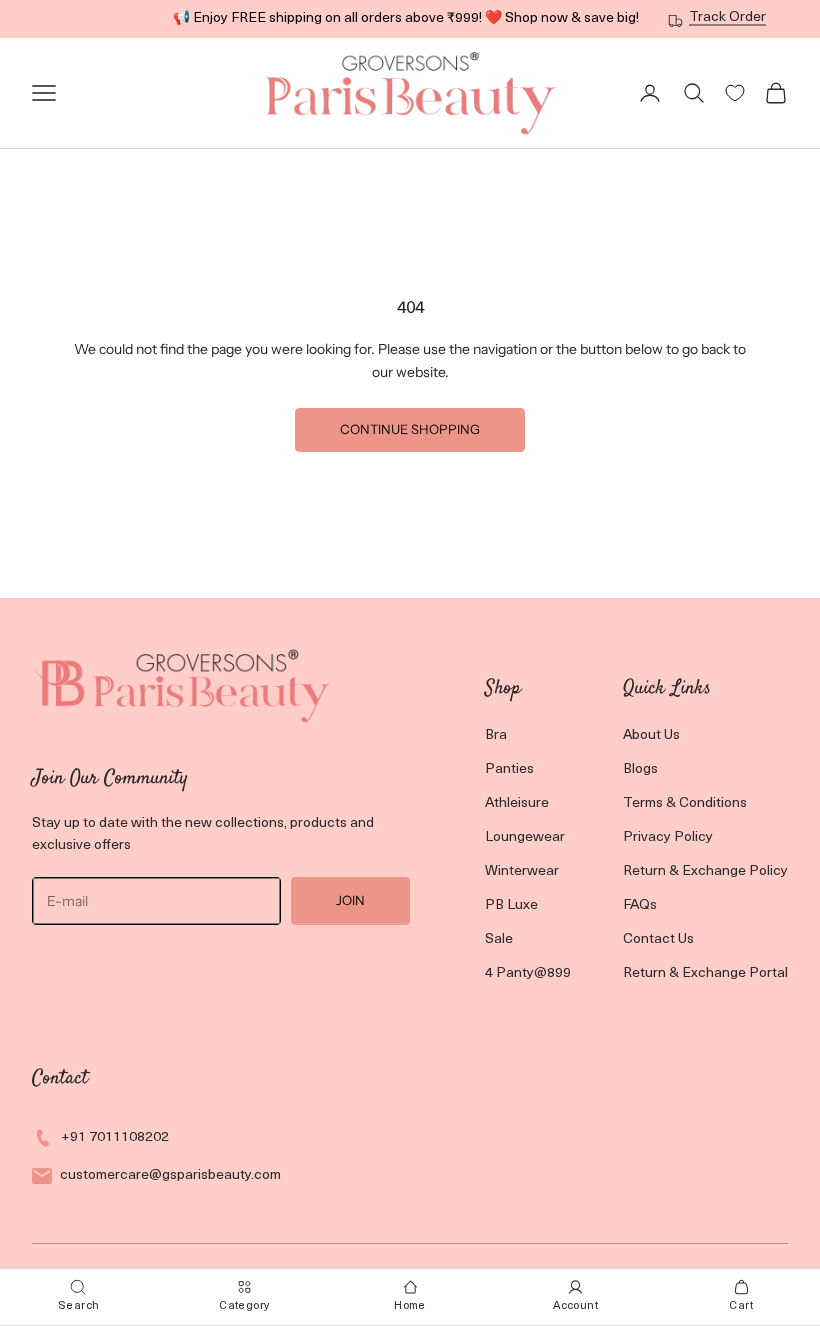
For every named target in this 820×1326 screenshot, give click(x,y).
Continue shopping (410, 429)
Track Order (727, 17)
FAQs (640, 905)
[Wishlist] (735, 93)
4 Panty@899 (528, 973)
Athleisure (517, 803)
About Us (651, 735)
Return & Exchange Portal (705, 973)
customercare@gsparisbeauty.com (170, 1175)
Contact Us (658, 939)
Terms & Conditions (685, 803)
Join (350, 900)
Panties (509, 769)
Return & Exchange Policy (705, 871)
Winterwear (522, 871)
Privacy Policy (668, 837)
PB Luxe (511, 905)
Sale (499, 939)
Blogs (640, 769)
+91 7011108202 (115, 1137)
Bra (496, 735)
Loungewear (525, 837)
